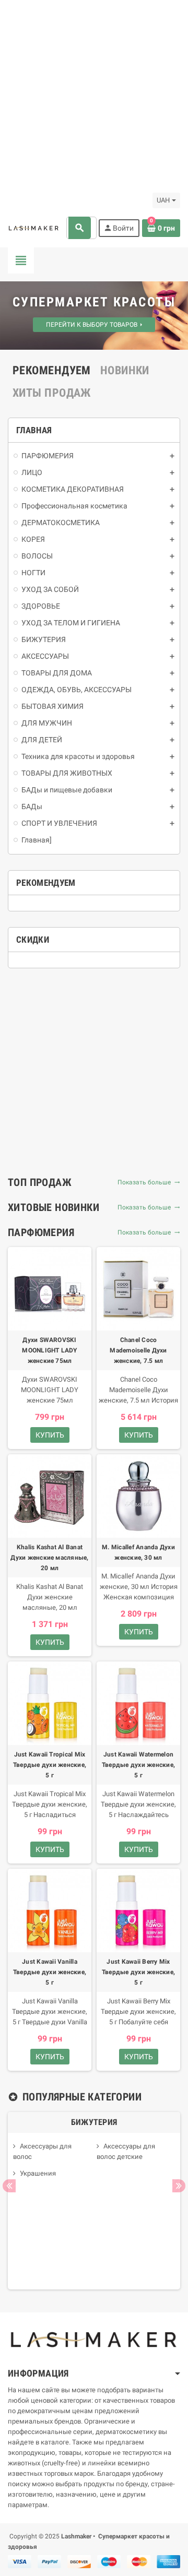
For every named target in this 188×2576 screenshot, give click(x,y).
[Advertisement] (94, 94)
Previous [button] (9, 2186)
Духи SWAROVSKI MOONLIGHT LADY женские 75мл (49, 1350)
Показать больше (146, 1182)
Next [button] (179, 2186)
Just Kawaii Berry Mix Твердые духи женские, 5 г (138, 1972)
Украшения (38, 2173)
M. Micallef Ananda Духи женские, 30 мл (138, 1552)
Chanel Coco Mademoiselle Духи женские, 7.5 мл (138, 1350)
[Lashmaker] (34, 228)
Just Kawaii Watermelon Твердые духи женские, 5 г (138, 1765)
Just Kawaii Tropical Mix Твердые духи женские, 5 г (50, 1765)
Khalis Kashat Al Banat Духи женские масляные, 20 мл (49, 1558)
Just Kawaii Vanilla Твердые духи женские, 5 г (50, 1972)
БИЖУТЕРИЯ (94, 2122)
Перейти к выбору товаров (93, 325)
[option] (94, 2201)
